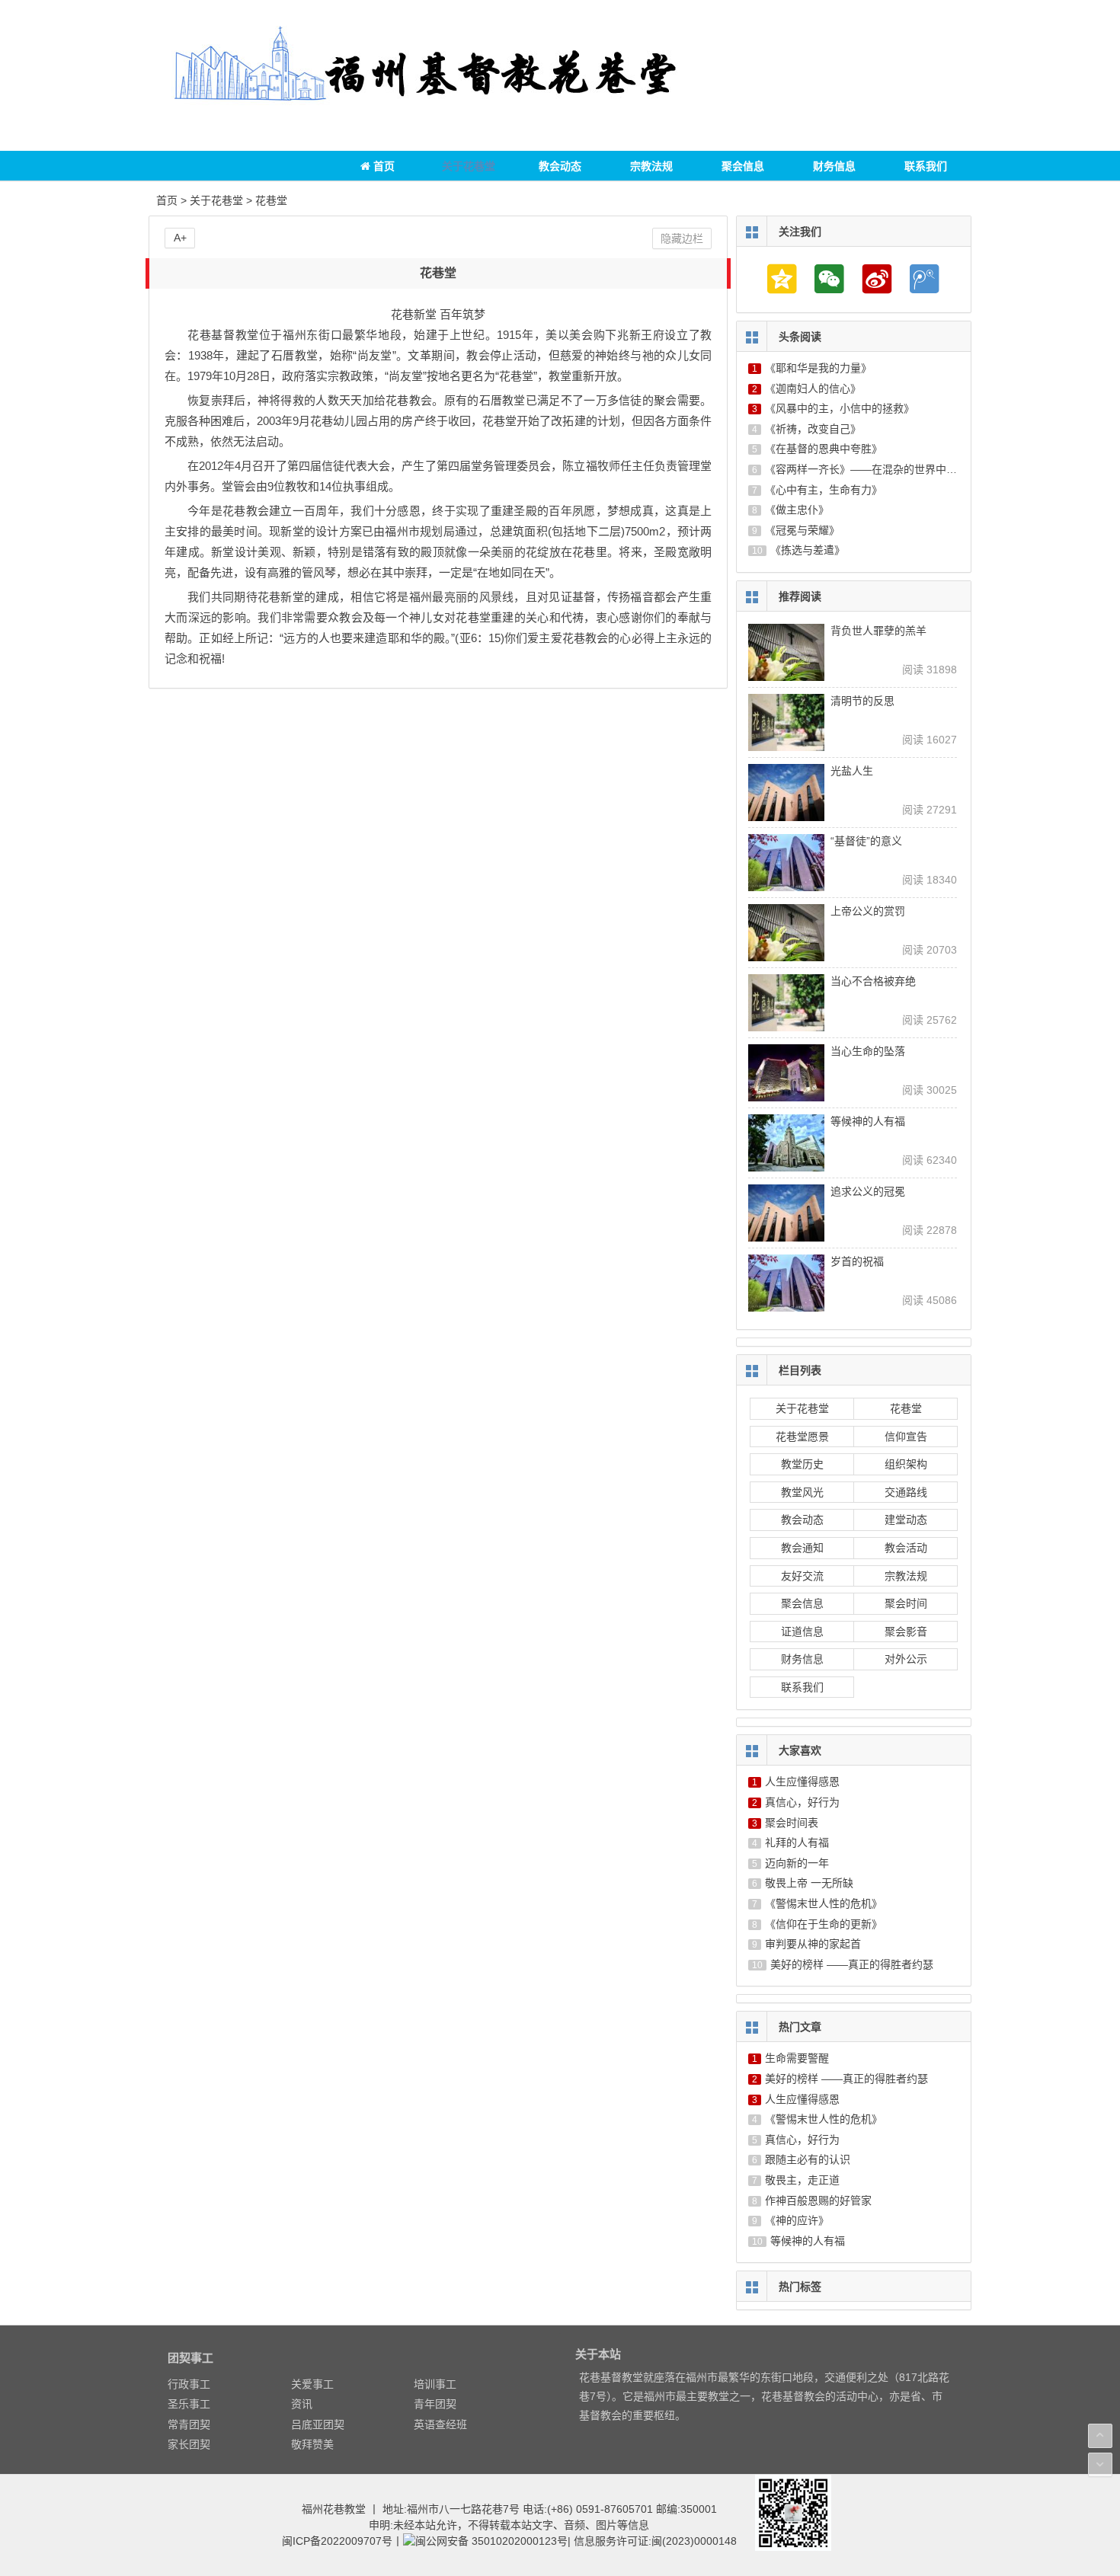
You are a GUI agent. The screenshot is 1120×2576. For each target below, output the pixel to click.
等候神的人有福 (868, 1121)
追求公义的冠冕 (868, 1191)
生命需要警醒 (797, 2058)
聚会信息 (743, 166)
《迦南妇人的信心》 (813, 388)
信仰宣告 (906, 1437)
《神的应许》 (797, 2220)
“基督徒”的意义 (866, 841)
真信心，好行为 (802, 1802)
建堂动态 (906, 1520)
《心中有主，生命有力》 (824, 490)
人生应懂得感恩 (802, 1782)
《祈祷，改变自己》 (813, 429)
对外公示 (906, 1659)
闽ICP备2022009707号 (337, 2541)
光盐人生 (852, 771)
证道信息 (802, 1632)
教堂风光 (802, 1492)
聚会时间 (906, 1603)
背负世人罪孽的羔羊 (878, 631)
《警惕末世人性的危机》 (824, 1903)
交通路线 (906, 1492)
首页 (382, 166)
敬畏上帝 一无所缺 (809, 1883)
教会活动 (906, 1548)
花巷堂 (271, 200)
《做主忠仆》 (797, 510)
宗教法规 (651, 166)
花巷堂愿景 (802, 1437)
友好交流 (802, 1576)
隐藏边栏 (682, 238)
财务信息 (834, 166)
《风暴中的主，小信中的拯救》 (840, 408)
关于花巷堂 (469, 166)
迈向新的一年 (797, 1863)
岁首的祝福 (857, 1261)
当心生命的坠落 (868, 1051)
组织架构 (906, 1464)
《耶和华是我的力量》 (818, 368)
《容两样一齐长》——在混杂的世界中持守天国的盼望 (893, 469)
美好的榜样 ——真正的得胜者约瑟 (852, 1964)
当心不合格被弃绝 (873, 981)
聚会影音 (906, 1632)
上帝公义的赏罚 (868, 911)
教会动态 (560, 166)
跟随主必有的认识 (808, 2159)
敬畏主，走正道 (802, 2180)
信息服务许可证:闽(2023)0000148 (655, 2541)
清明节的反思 (862, 701)
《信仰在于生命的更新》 (824, 1924)
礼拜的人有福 (797, 1843)
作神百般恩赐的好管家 (818, 2200)
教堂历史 (802, 1464)
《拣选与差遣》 (808, 550)
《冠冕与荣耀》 (802, 530)
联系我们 (926, 166)
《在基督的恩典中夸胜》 (824, 449)
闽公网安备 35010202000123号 (491, 2541)
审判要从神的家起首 (813, 1944)
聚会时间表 (792, 1823)
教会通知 (802, 1548)
